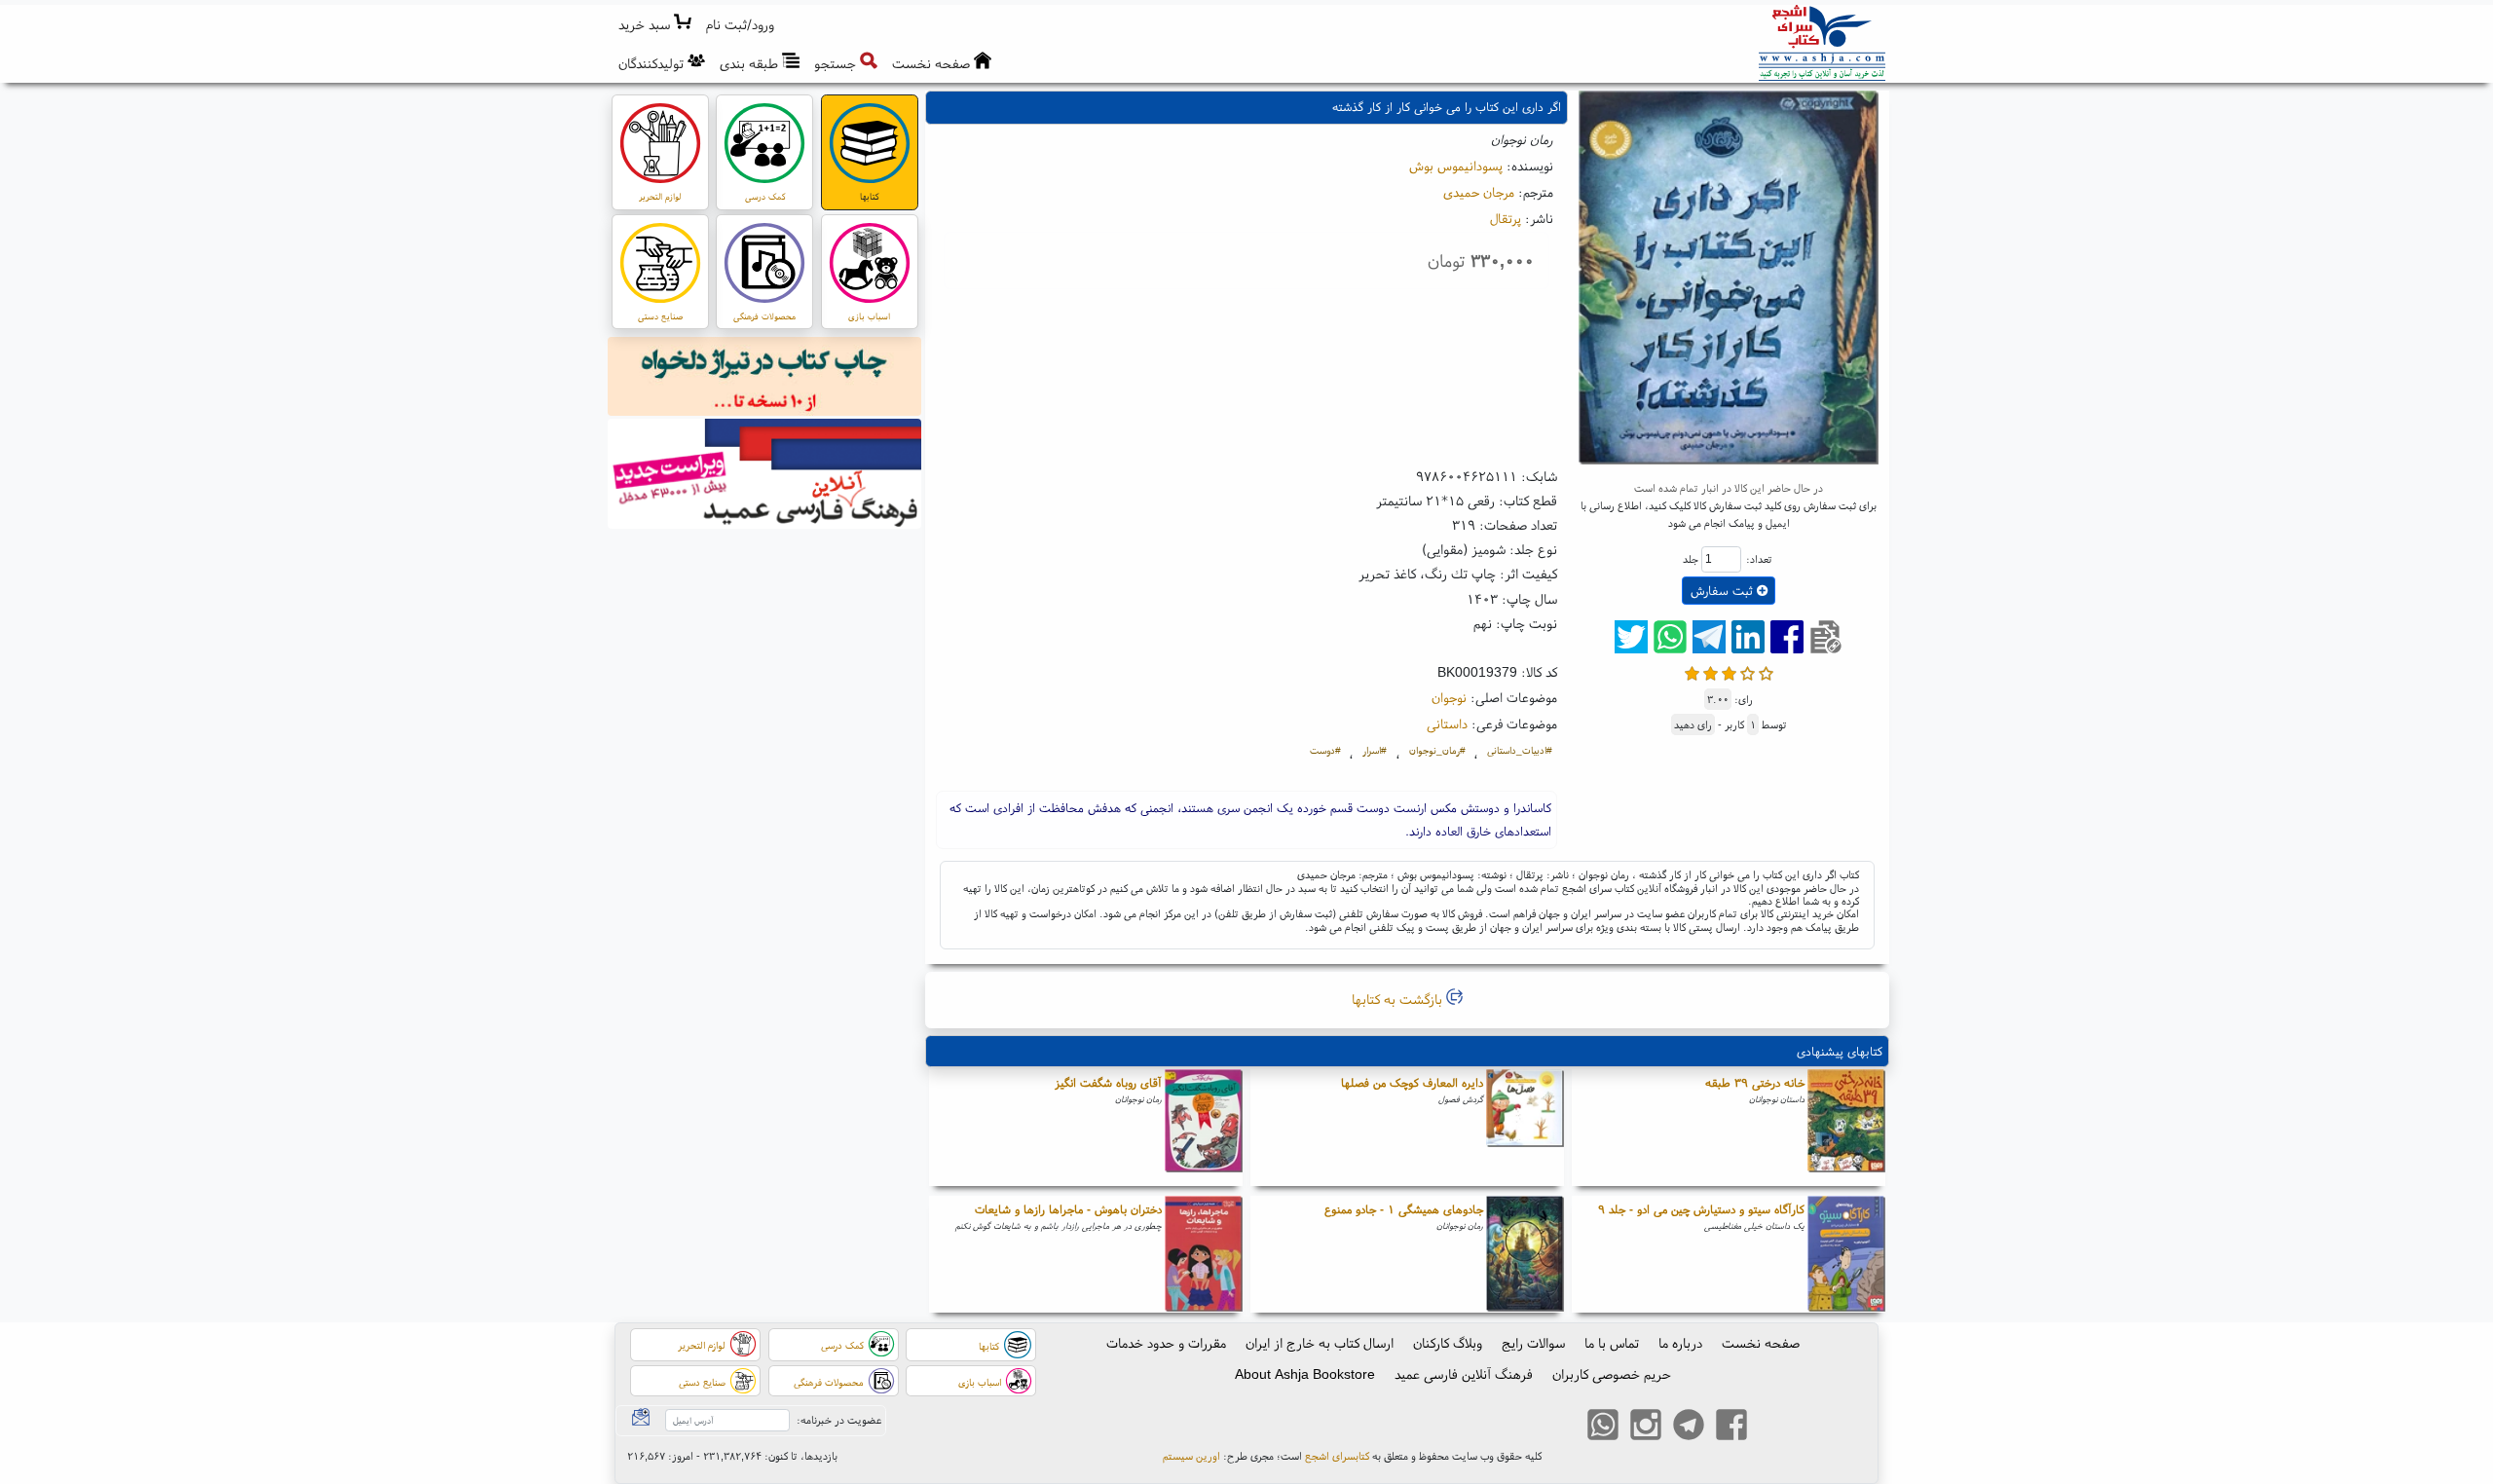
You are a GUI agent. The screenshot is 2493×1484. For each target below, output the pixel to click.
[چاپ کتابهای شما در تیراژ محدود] (765, 379)
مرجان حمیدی (1479, 192)
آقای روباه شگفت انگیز (1108, 1082)
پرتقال (1506, 218)
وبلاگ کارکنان (1448, 1343)
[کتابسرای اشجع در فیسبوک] (1731, 1427)
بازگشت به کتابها (1399, 999)
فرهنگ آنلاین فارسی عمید (1464, 1374)
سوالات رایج (1533, 1343)
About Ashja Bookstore (1305, 1374)
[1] (1692, 671)
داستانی (1447, 723)
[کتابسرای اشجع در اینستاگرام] (1646, 1427)
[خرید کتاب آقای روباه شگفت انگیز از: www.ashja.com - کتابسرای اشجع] (1204, 1128)
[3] (1729, 671)
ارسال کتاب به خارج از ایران (1320, 1343)
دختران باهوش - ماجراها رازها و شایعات (1068, 1209)
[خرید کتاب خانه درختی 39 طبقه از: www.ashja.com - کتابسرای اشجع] (1846, 1128)
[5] (1766, 671)
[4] (1748, 671)
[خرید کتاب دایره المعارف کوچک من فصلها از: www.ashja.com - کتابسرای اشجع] (1525, 1128)
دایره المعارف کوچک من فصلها (1412, 1082)
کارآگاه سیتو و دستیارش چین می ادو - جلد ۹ (1701, 1209)
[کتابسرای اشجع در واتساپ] (1603, 1427)
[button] (741, 25)
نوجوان (1449, 697)
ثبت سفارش (1724, 591)
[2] (1711, 671)
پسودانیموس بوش (1456, 166)
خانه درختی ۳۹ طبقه (1755, 1082)
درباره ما (1680, 1343)
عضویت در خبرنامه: (839, 1420)
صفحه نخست (1761, 1343)
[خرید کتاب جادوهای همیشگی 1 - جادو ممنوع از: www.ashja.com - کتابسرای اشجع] (1525, 1254)
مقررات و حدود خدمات (1166, 1343)
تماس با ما (1612, 1343)
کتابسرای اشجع (1337, 1456)
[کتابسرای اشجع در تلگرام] (1689, 1427)
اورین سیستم (1191, 1456)
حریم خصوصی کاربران (1612, 1374)
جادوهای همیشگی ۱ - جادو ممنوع (1404, 1209)
